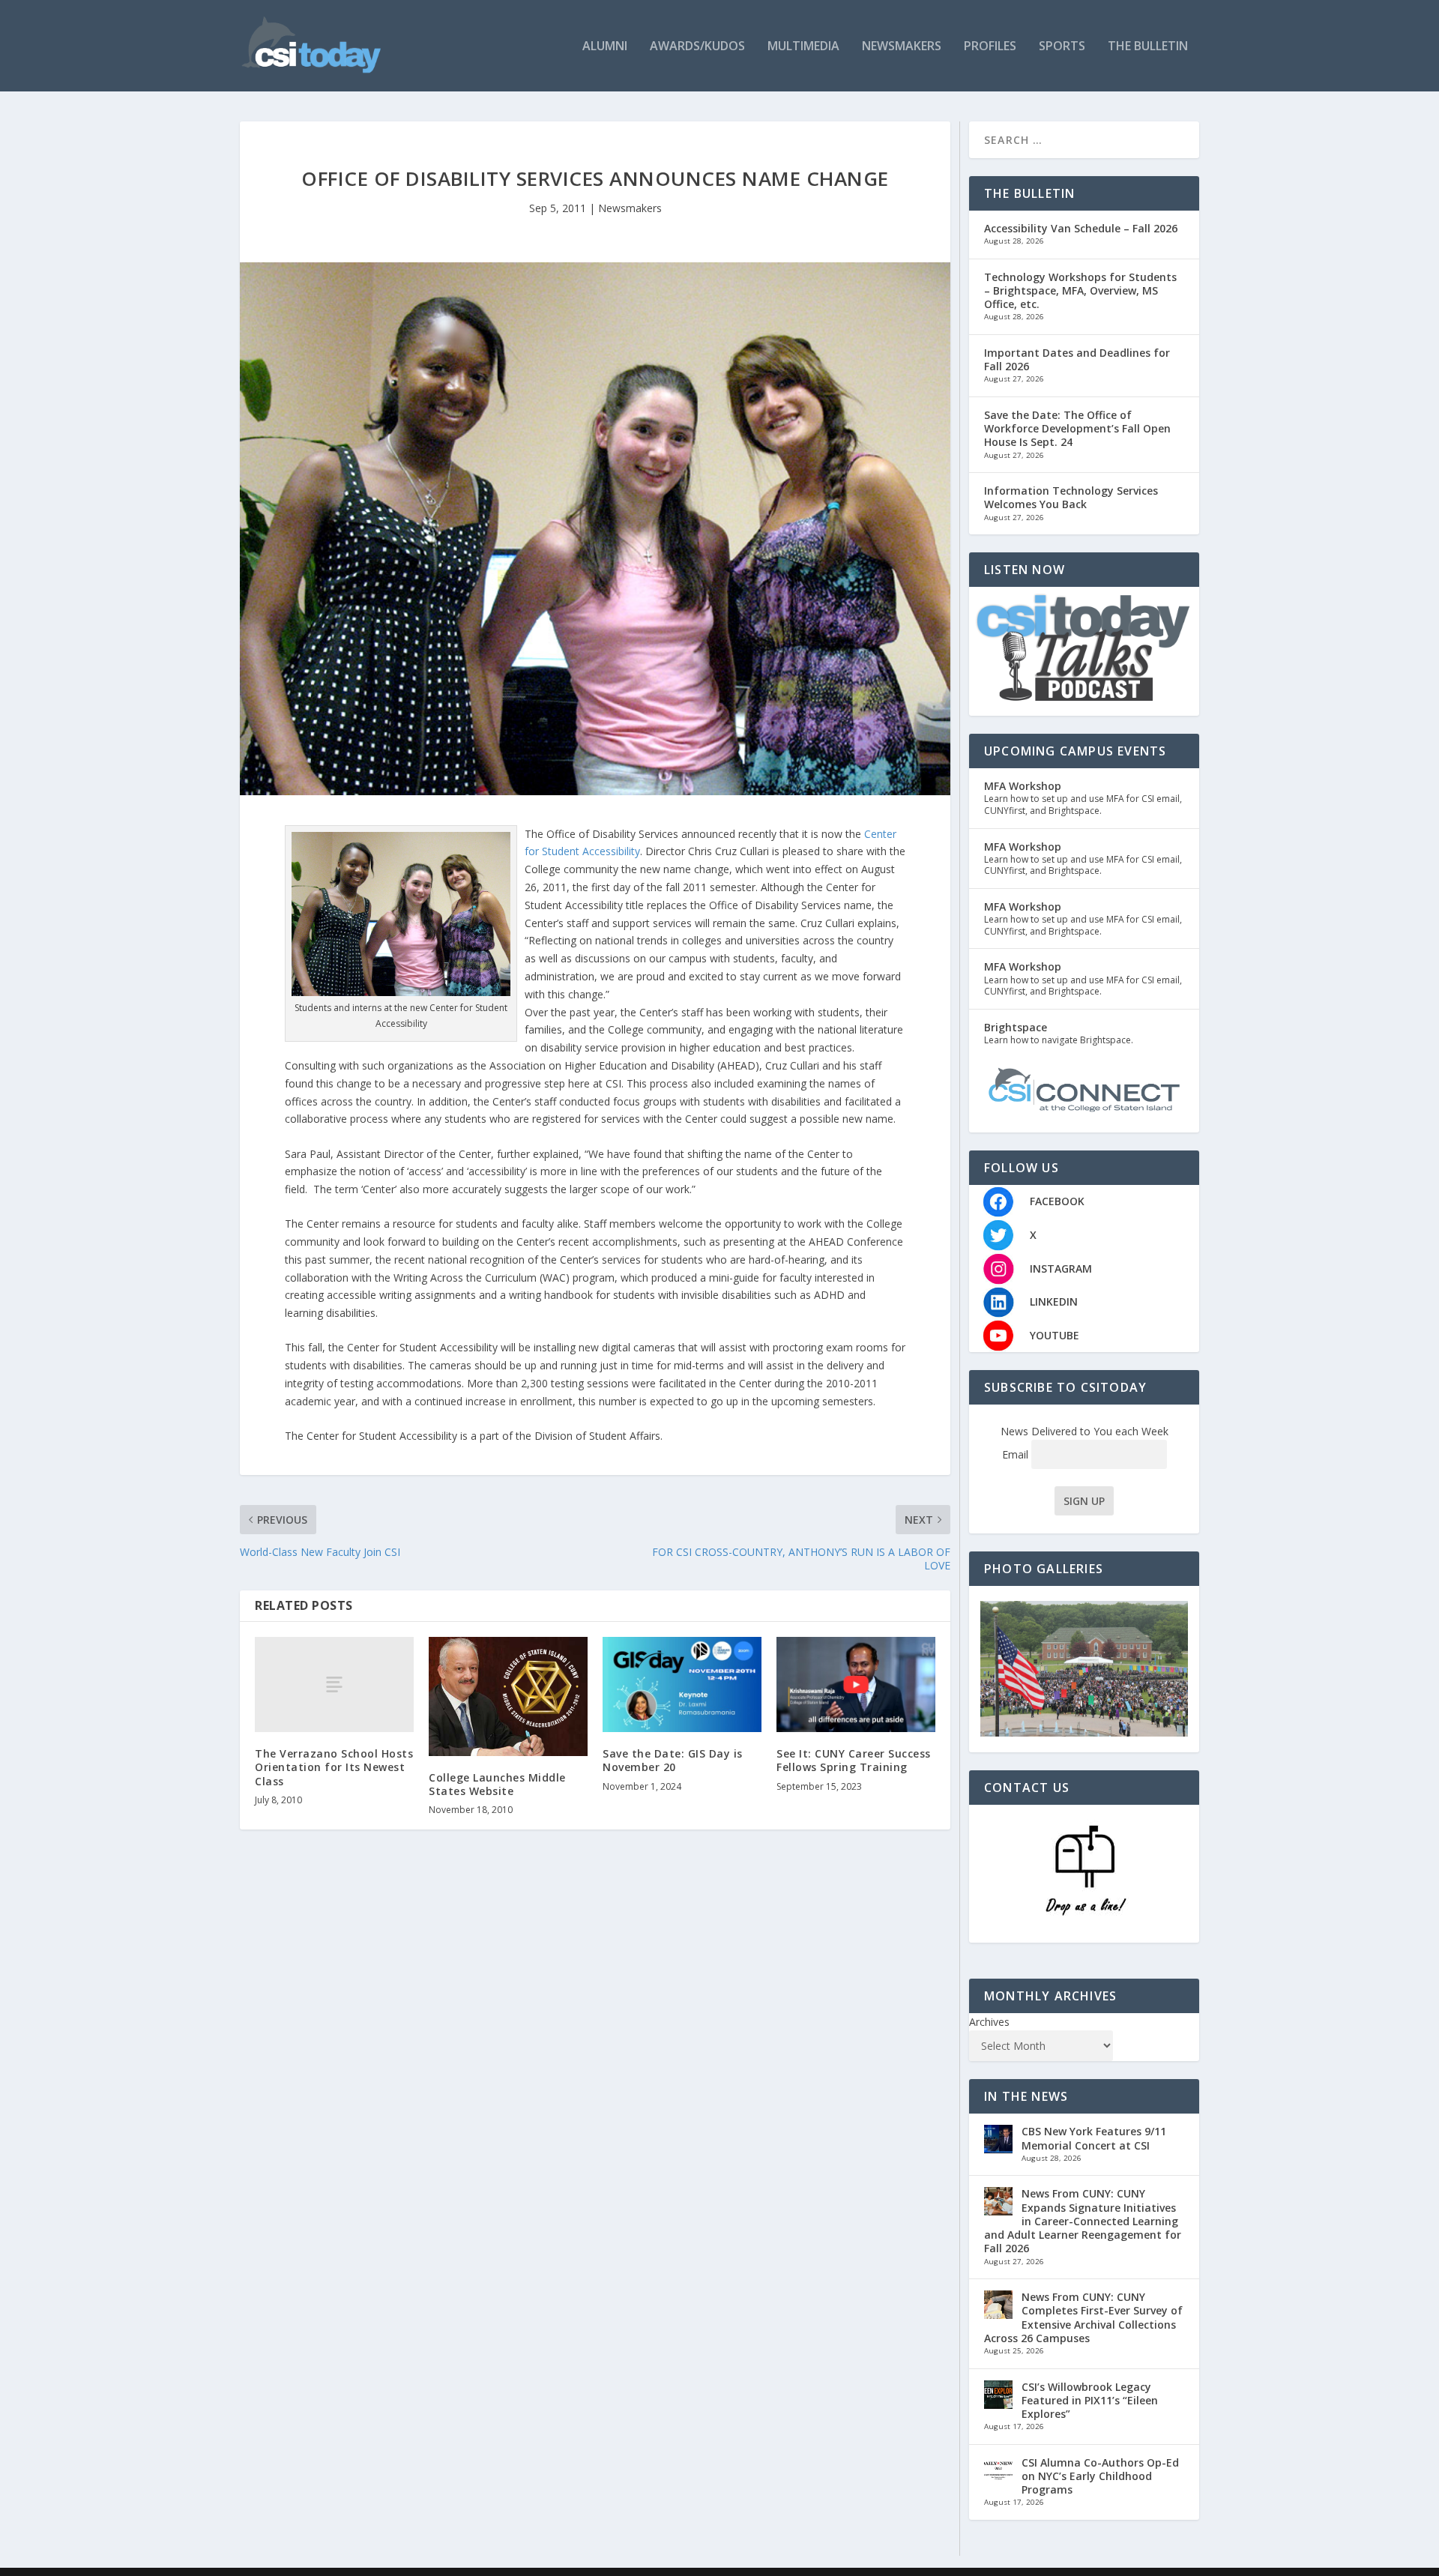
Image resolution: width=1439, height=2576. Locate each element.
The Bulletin (1148, 47)
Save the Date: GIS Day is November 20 (673, 1760)
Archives (989, 2022)
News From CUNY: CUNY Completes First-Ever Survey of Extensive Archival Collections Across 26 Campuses (1083, 2317)
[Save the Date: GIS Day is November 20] (682, 1684)
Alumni (605, 47)
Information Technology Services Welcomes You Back (1071, 497)
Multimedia (803, 47)
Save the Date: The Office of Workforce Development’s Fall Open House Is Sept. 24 (1077, 428)
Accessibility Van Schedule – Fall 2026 (1081, 228)
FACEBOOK (1057, 1201)
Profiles (990, 47)
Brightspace (1016, 1027)
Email (1017, 1454)
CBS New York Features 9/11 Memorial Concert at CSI (1094, 2138)
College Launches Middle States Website (497, 1784)
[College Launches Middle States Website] (508, 1696)
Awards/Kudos (697, 47)
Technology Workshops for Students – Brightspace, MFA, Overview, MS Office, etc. (1080, 290)
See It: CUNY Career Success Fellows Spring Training (854, 1760)
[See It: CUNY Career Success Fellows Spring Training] (856, 1684)
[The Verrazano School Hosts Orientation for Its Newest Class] (334, 1684)
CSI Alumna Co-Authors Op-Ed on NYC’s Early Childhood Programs (1100, 2476)
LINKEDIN (1054, 1301)
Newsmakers (902, 47)
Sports (1062, 47)
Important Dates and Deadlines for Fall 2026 (1077, 359)
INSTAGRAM (1061, 1269)
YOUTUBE (1055, 1335)
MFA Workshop (1023, 786)
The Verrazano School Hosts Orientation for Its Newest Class (334, 1767)
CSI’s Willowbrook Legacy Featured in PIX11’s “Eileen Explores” (1090, 2400)
